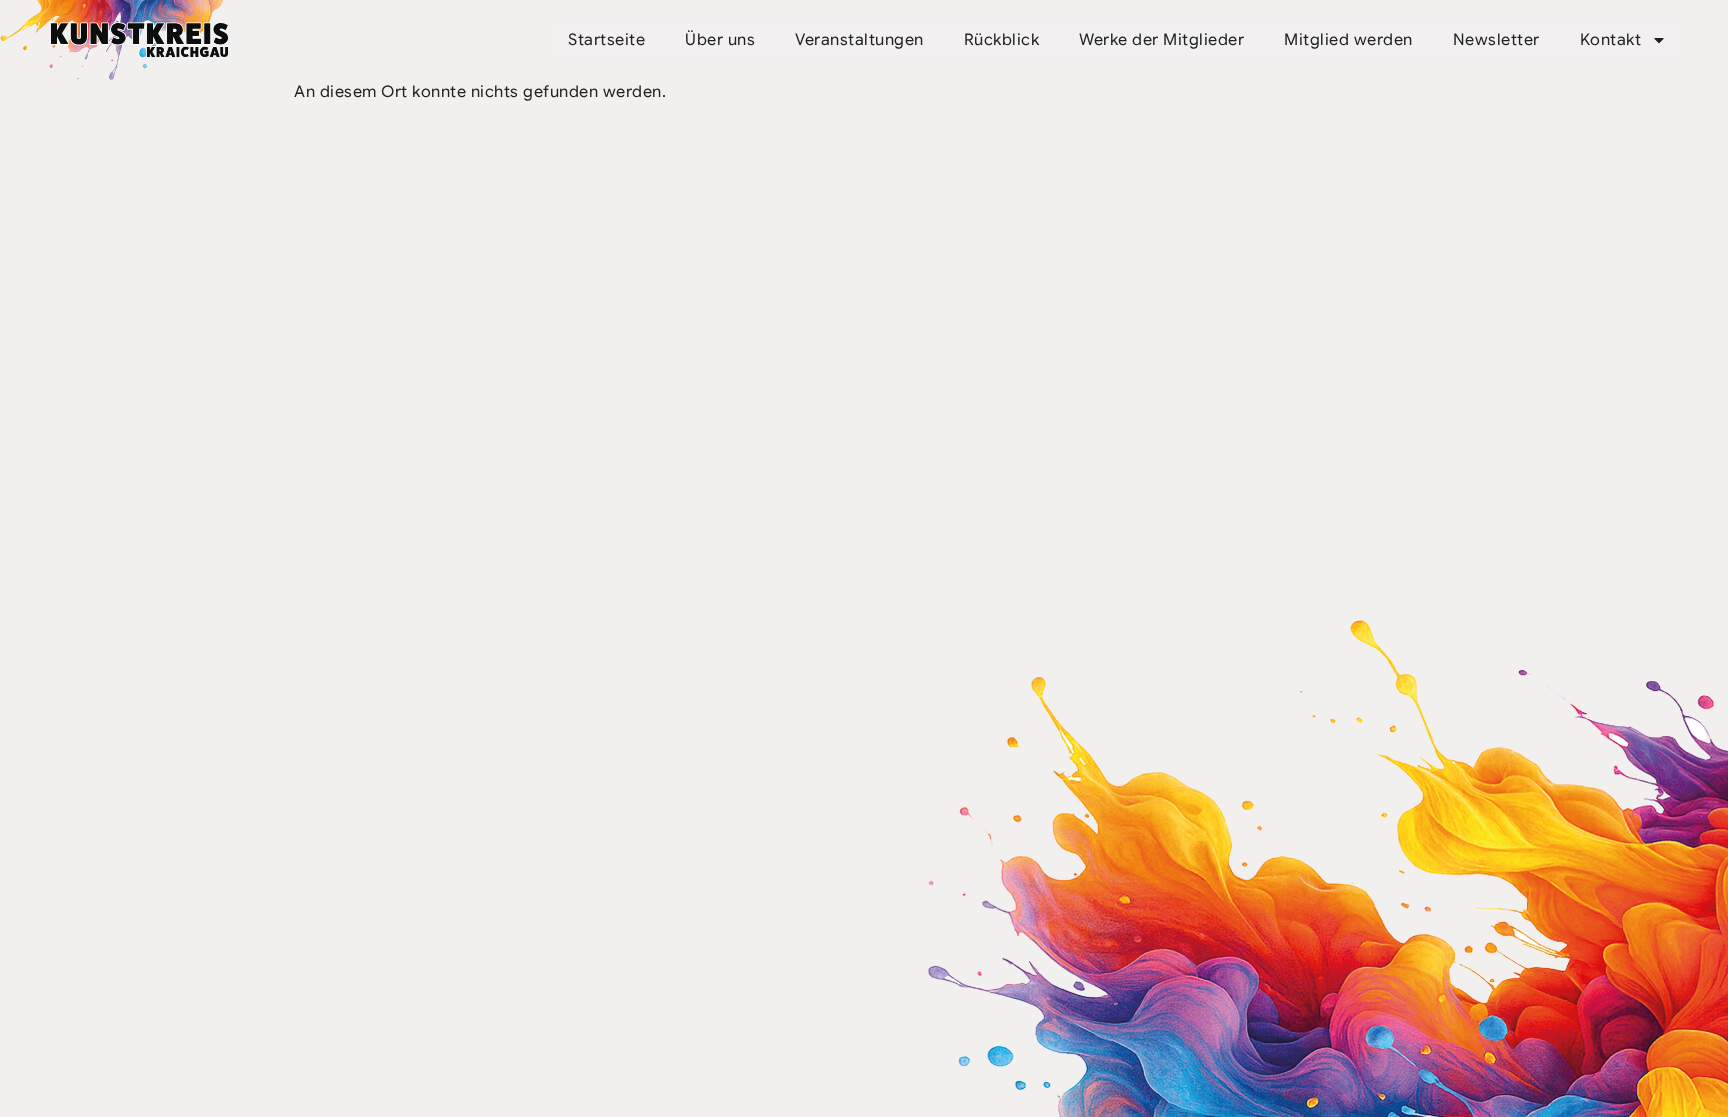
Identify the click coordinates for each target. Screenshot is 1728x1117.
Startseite (606, 40)
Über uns (720, 40)
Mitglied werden (1348, 40)
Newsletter (1496, 40)
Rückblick (1002, 40)
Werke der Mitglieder (1161, 40)
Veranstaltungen (859, 40)
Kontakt (1611, 40)
